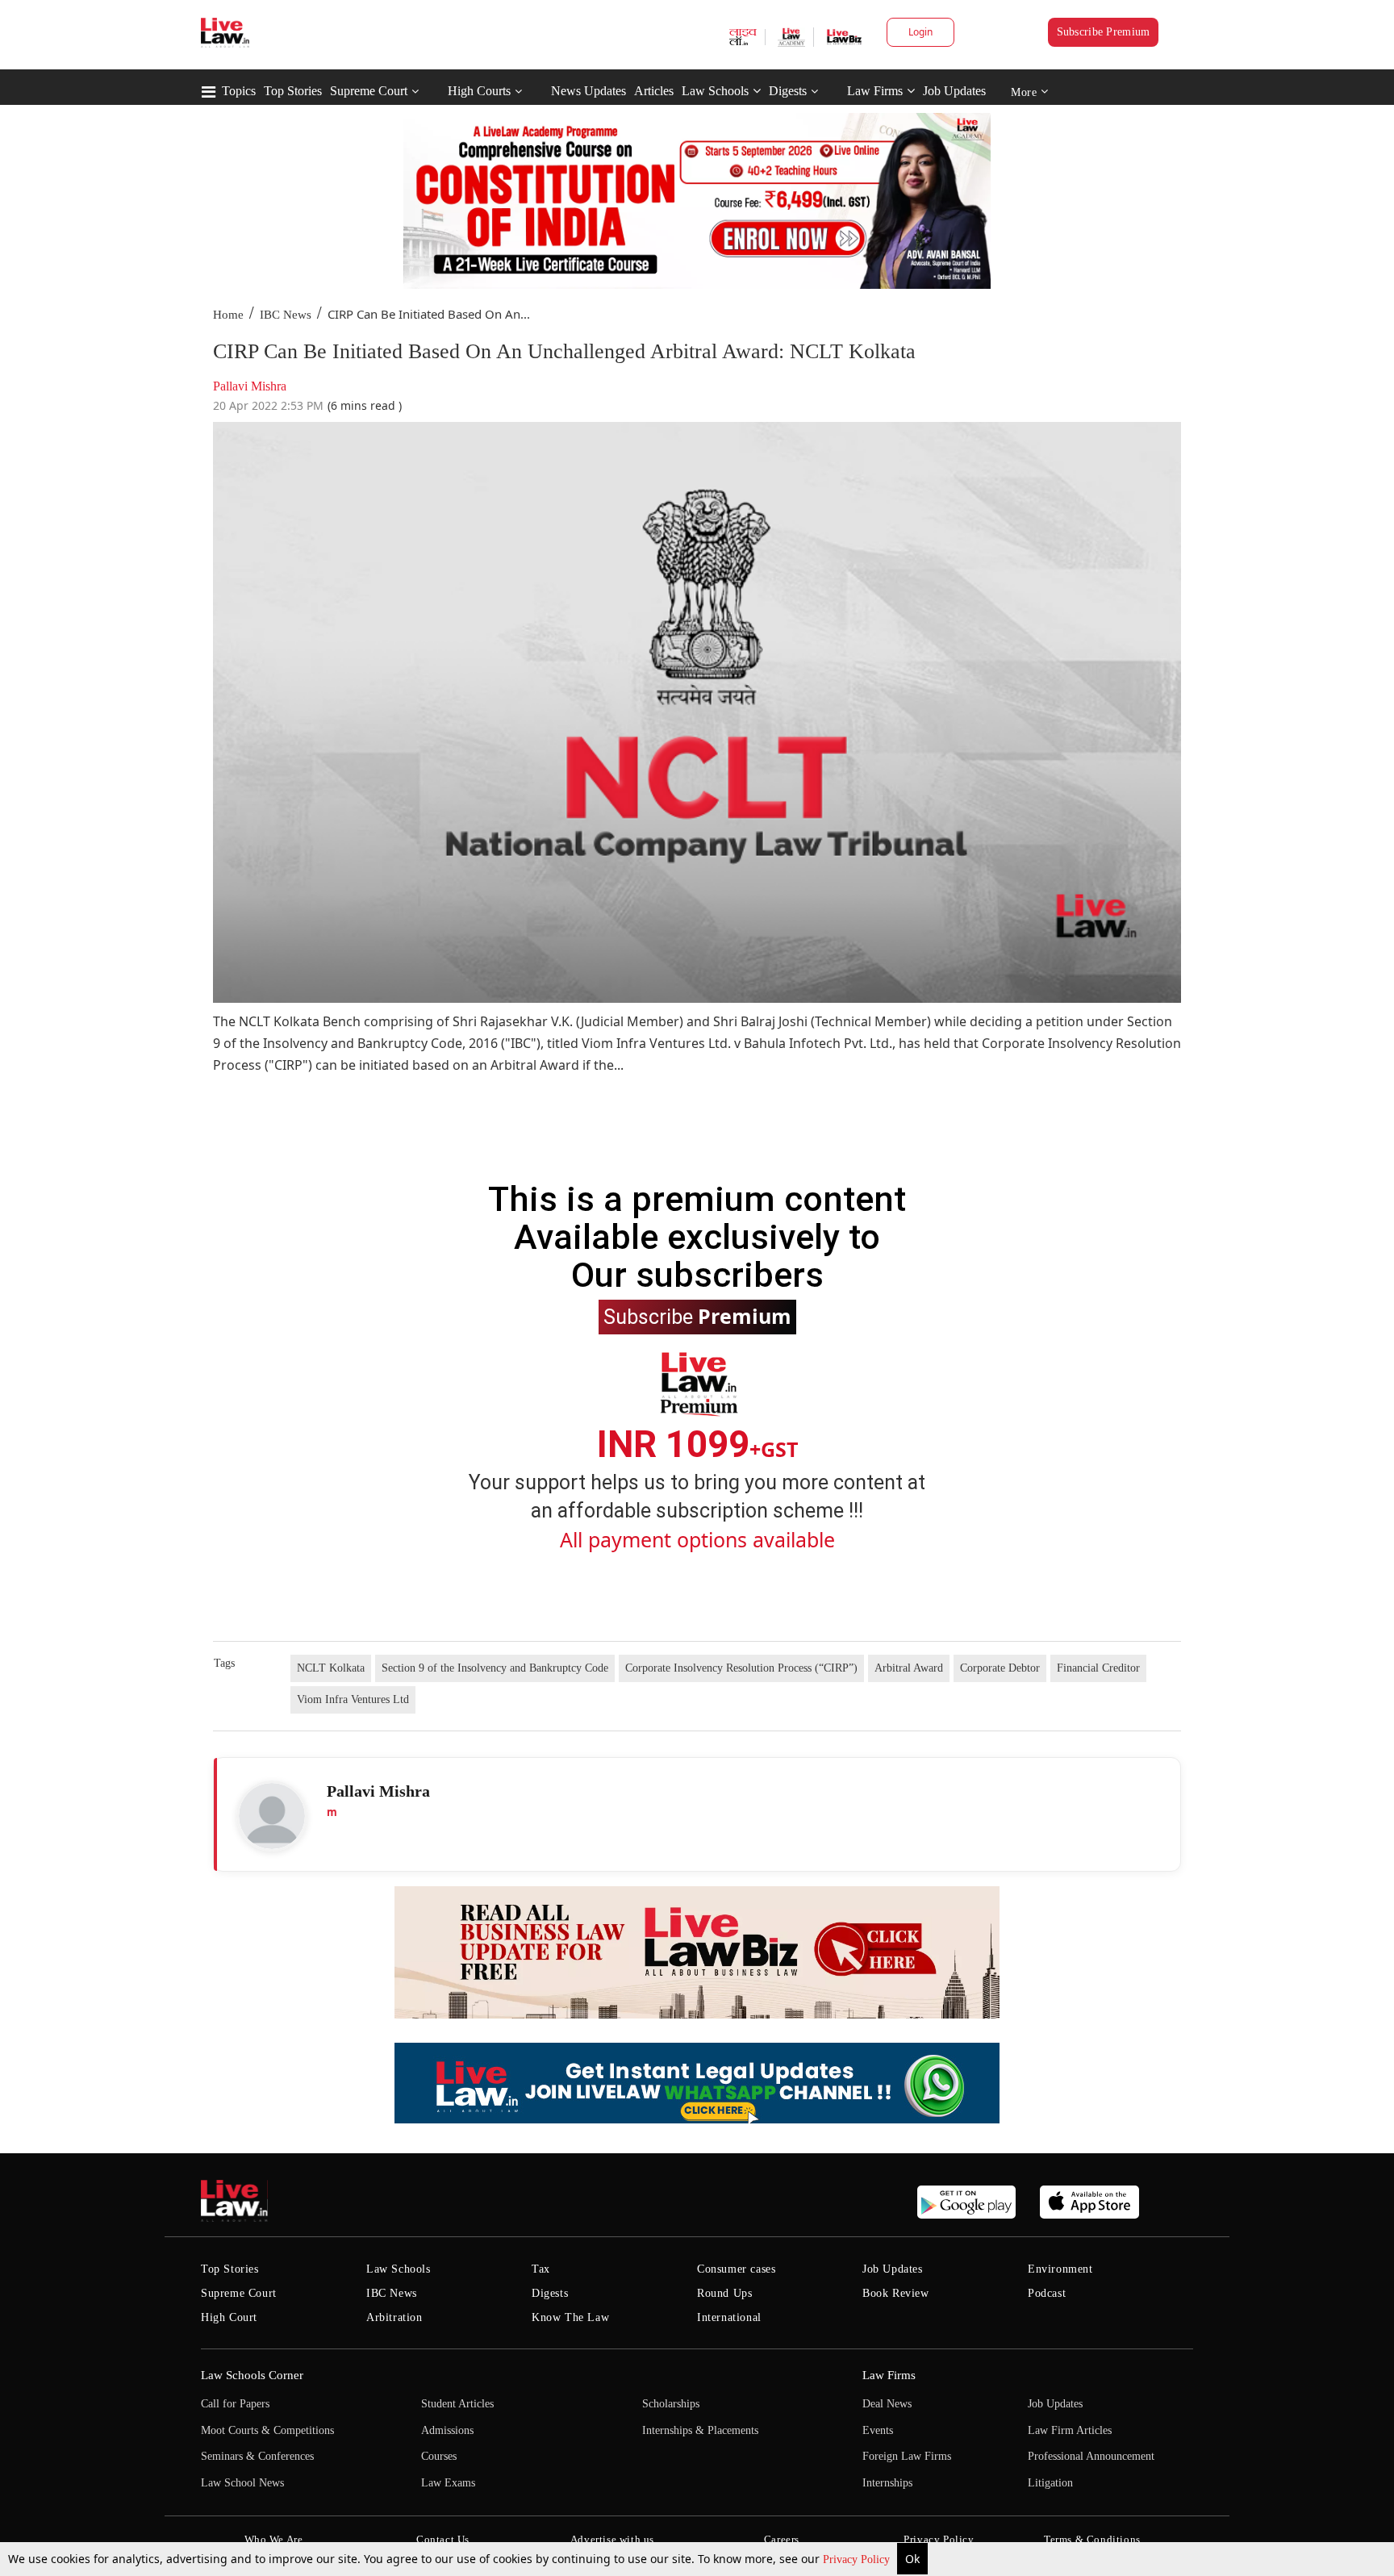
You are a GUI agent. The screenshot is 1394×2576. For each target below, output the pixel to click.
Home (228, 315)
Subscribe (697, 1316)
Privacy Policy (858, 2559)
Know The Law (570, 2317)
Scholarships (671, 2404)
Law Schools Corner (252, 2375)
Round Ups (724, 2293)
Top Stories (293, 91)
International (729, 2317)
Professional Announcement (1091, 2456)
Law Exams (448, 2483)
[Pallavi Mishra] (272, 1816)
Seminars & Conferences (257, 2456)
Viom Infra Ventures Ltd (353, 1699)
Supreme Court (369, 91)
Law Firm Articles (1070, 2430)
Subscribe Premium (1104, 32)
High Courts (479, 91)
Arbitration (394, 2317)
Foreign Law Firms (907, 2456)
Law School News (242, 2483)
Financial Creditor (1098, 1668)
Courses (439, 2456)
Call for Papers (235, 2404)
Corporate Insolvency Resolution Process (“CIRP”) (741, 1668)
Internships (887, 2483)
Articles (654, 91)
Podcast (1047, 2293)
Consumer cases (736, 2269)
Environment (1060, 2269)
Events (878, 2430)
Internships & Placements (700, 2430)
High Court (229, 2317)
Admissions (447, 2430)
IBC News (286, 315)
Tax (541, 2269)
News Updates (588, 91)
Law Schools (715, 91)
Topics (239, 91)
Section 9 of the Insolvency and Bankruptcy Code (495, 1668)
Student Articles (457, 2404)
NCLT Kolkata (331, 1668)
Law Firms (875, 91)
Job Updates (954, 91)
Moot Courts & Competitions (267, 2430)
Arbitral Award (909, 1668)
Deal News (887, 2404)
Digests (788, 91)
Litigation (1050, 2483)
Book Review (896, 2293)
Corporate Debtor (1000, 1668)
